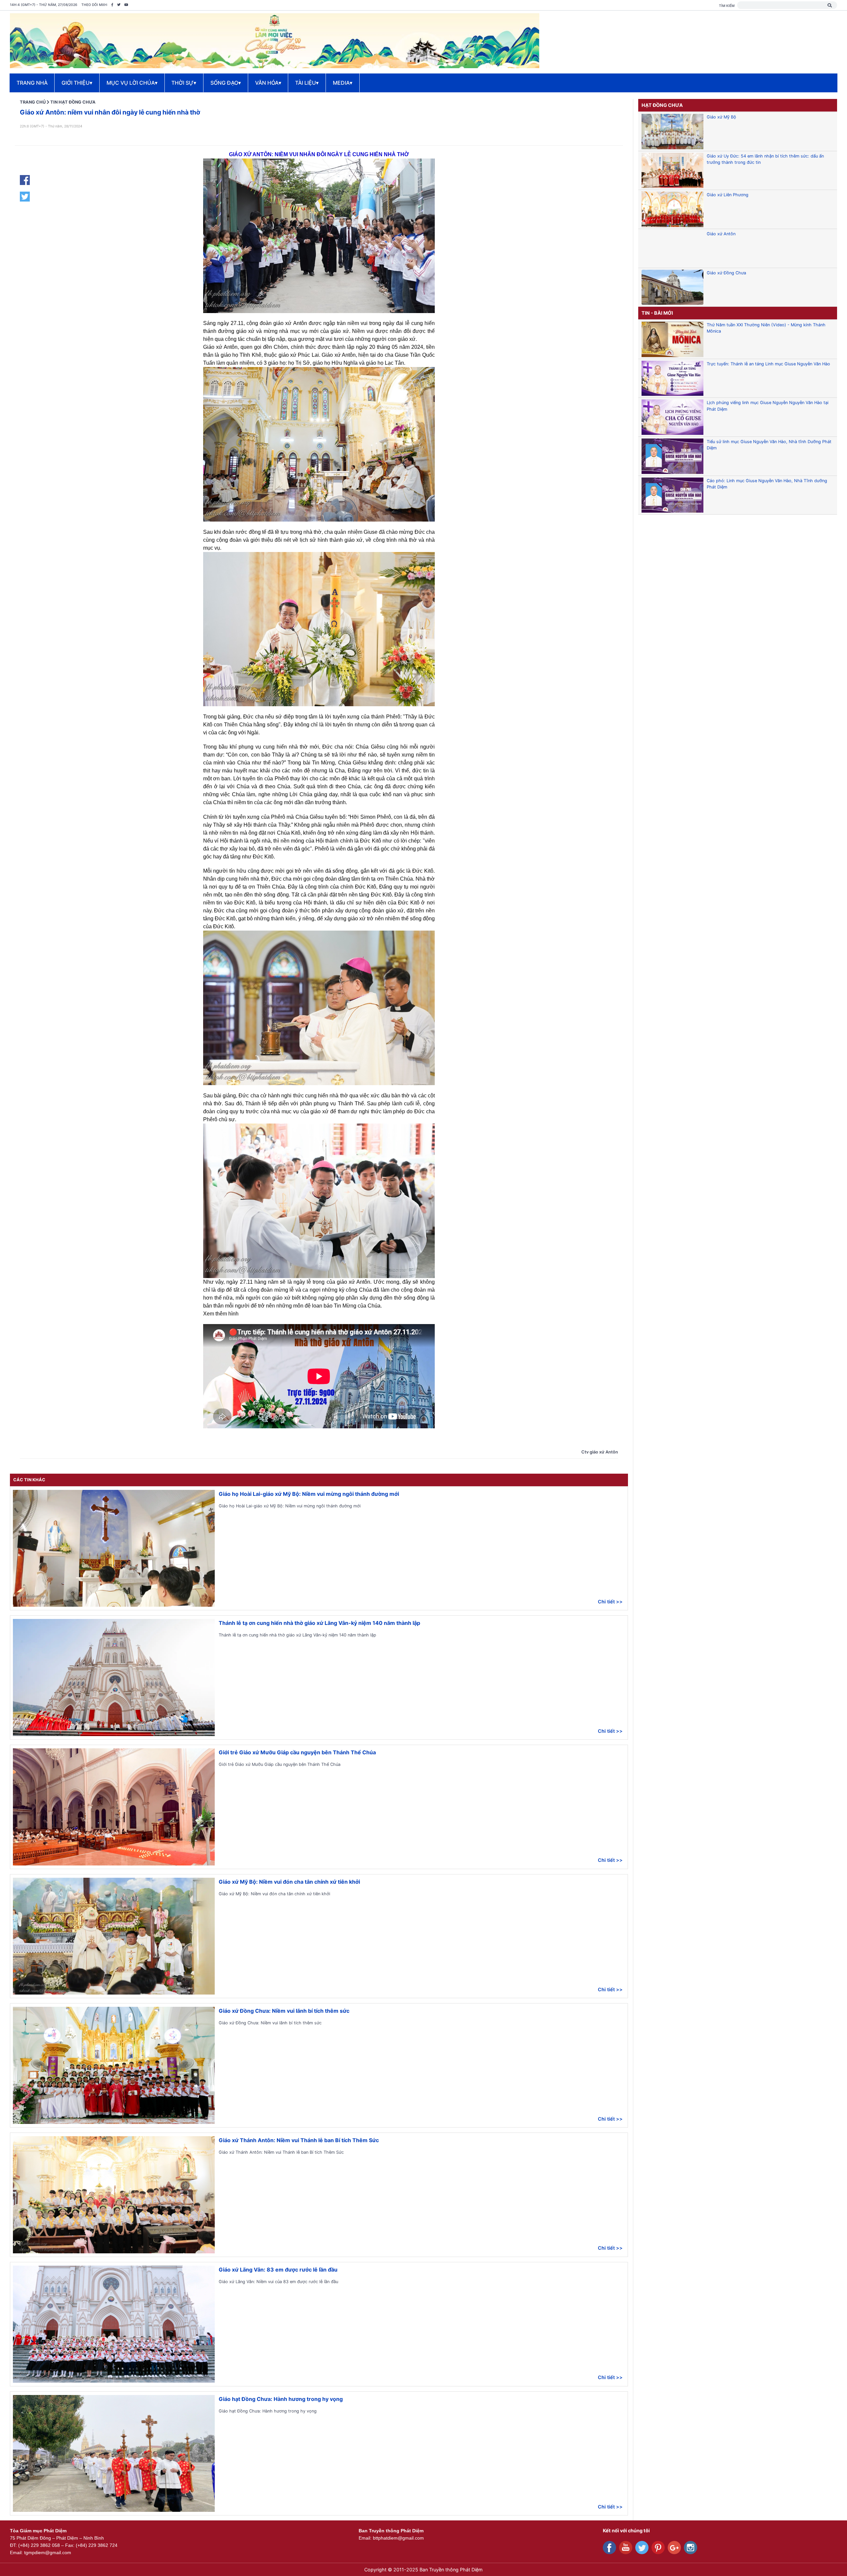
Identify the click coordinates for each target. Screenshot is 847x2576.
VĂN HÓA (268, 83)
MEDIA (343, 83)
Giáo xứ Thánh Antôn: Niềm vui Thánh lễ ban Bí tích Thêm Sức (299, 2140)
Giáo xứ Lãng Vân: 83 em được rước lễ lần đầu (278, 2270)
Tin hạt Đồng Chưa (73, 102)
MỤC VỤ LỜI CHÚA (132, 83)
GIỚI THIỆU (77, 83)
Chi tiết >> (610, 1602)
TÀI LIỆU (307, 83)
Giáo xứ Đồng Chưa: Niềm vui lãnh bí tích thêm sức (284, 2011)
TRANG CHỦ (33, 102)
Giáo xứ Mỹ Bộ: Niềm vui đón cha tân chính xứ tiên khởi (289, 1882)
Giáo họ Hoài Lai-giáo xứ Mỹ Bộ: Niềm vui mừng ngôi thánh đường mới (309, 1494)
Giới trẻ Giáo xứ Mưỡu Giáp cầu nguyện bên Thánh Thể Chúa (297, 1752)
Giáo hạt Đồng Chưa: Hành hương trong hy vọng (281, 2399)
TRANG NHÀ (32, 83)
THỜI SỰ (184, 83)
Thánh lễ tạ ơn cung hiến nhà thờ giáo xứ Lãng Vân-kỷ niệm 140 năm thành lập (319, 1623)
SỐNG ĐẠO (226, 83)
